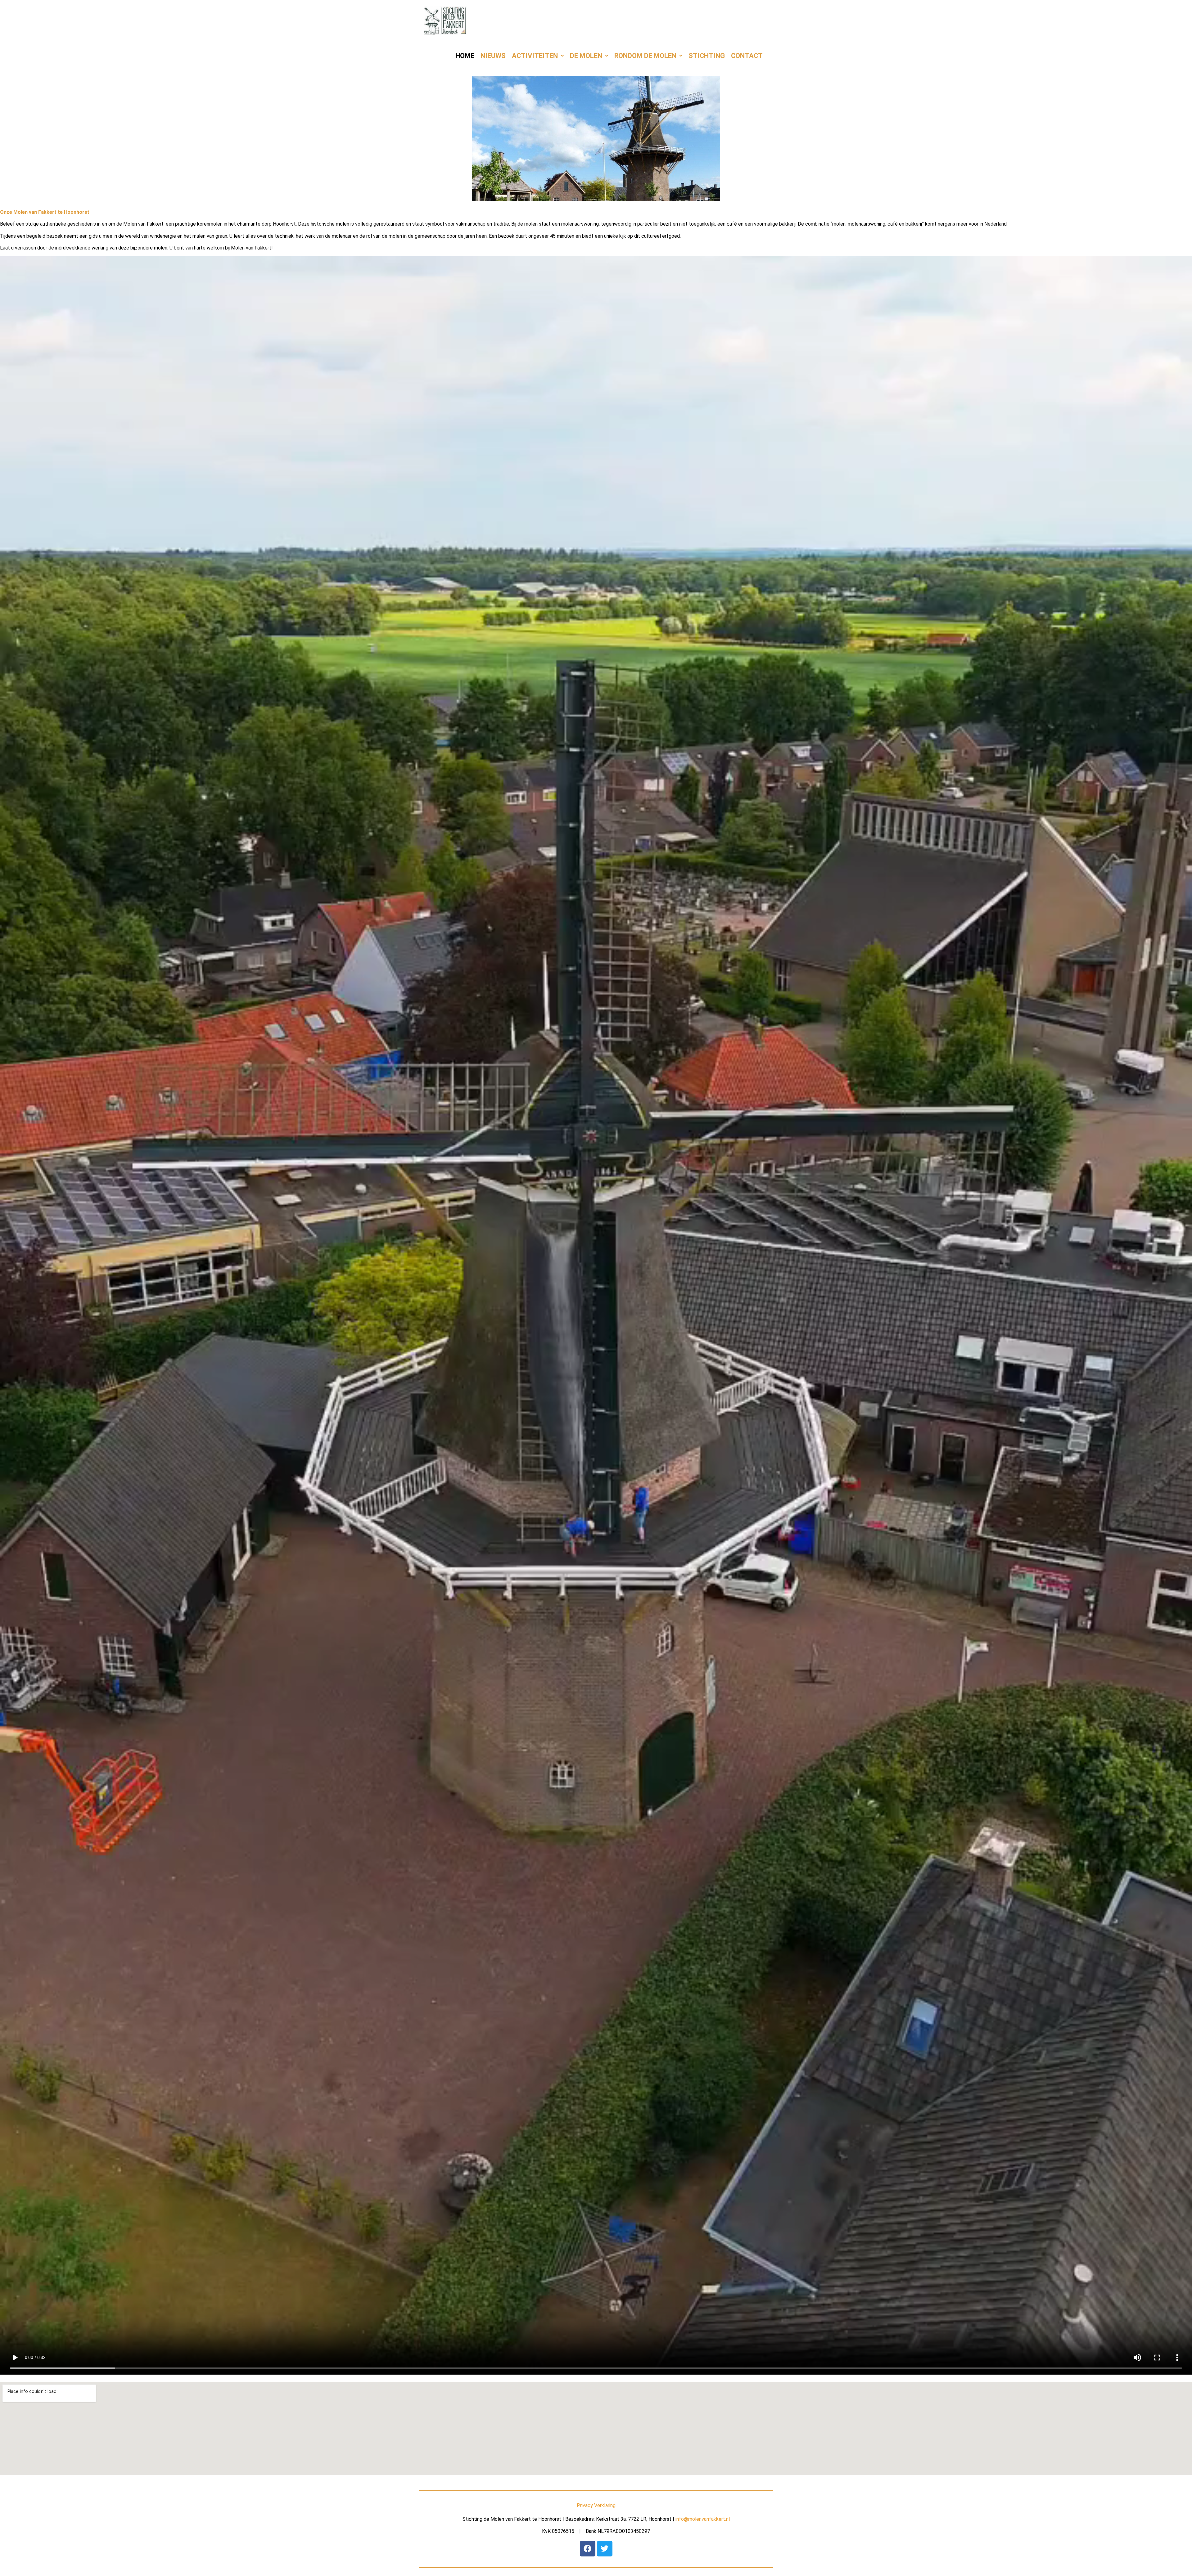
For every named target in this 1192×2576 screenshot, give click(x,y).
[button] (538, 56)
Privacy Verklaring (596, 2505)
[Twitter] (605, 2549)
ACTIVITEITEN (535, 56)
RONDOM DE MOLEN (645, 56)
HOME (465, 56)
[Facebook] (588, 2549)
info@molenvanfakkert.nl (703, 2519)
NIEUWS (493, 56)
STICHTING (707, 56)
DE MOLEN (586, 56)
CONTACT (747, 56)
